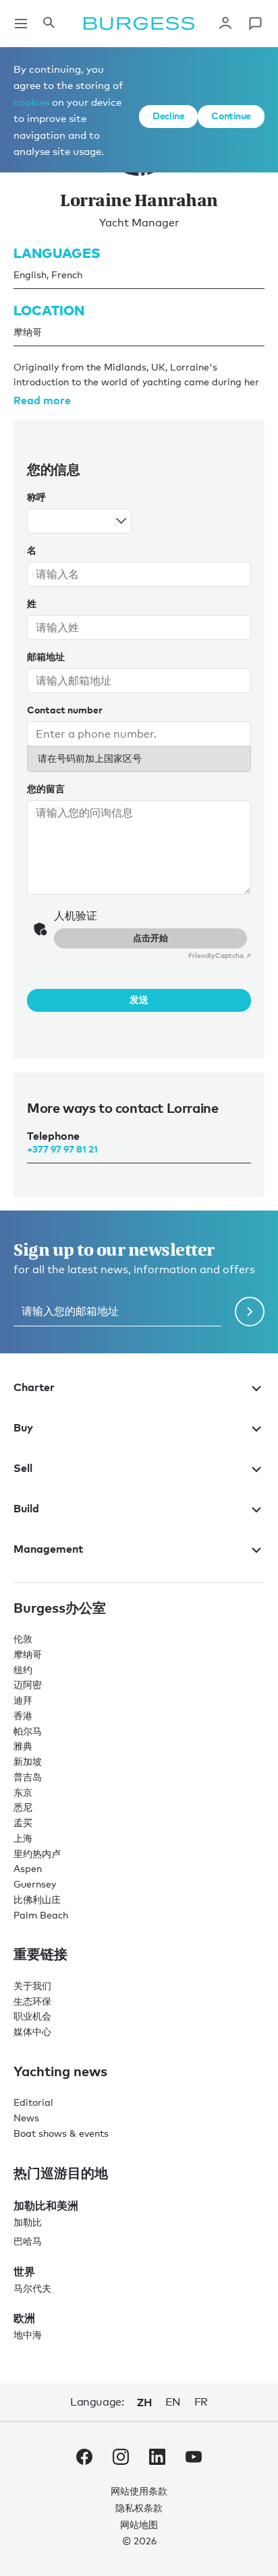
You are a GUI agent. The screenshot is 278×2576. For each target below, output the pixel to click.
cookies (31, 102)
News (26, 2118)
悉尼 (23, 1807)
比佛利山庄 (37, 1899)
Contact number (65, 710)
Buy (23, 1427)
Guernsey (35, 1884)
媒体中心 (32, 2031)
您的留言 (46, 788)
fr (201, 2402)
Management (48, 1549)
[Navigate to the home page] (139, 24)
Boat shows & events (61, 2133)
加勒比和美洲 (46, 2205)
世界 (24, 2272)
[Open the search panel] (49, 24)
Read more (42, 400)
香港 (23, 1715)
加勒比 (28, 2222)
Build (26, 1508)
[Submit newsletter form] (250, 1312)
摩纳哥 (28, 1654)
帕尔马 (28, 1731)
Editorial (33, 2102)
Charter (34, 1387)
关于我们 (32, 1986)
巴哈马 (28, 2241)
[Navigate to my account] (225, 24)
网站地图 (139, 2524)
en (173, 2402)
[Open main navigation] (21, 24)
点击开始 (150, 938)
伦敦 (23, 1639)
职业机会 (32, 2016)
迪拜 (23, 1700)
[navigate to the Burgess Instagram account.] (121, 2459)
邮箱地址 (46, 656)
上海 (23, 1838)
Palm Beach (41, 1915)
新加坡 (28, 1761)
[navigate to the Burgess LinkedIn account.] (157, 2459)
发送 (139, 999)
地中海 (28, 2334)
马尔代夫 (32, 2288)
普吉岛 (28, 1777)
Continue (231, 116)
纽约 (23, 1670)
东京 (23, 1792)
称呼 (36, 497)
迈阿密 (28, 1684)
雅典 (23, 1746)
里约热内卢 (37, 1854)
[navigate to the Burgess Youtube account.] (194, 2459)
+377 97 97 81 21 (62, 1149)
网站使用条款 (139, 2491)
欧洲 (24, 2318)
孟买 (23, 1823)
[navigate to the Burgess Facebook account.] (84, 2459)
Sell (23, 1468)
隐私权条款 (139, 2508)
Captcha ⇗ (220, 955)
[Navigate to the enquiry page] (255, 24)
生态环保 (32, 2001)
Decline (168, 116)
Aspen (28, 1868)
